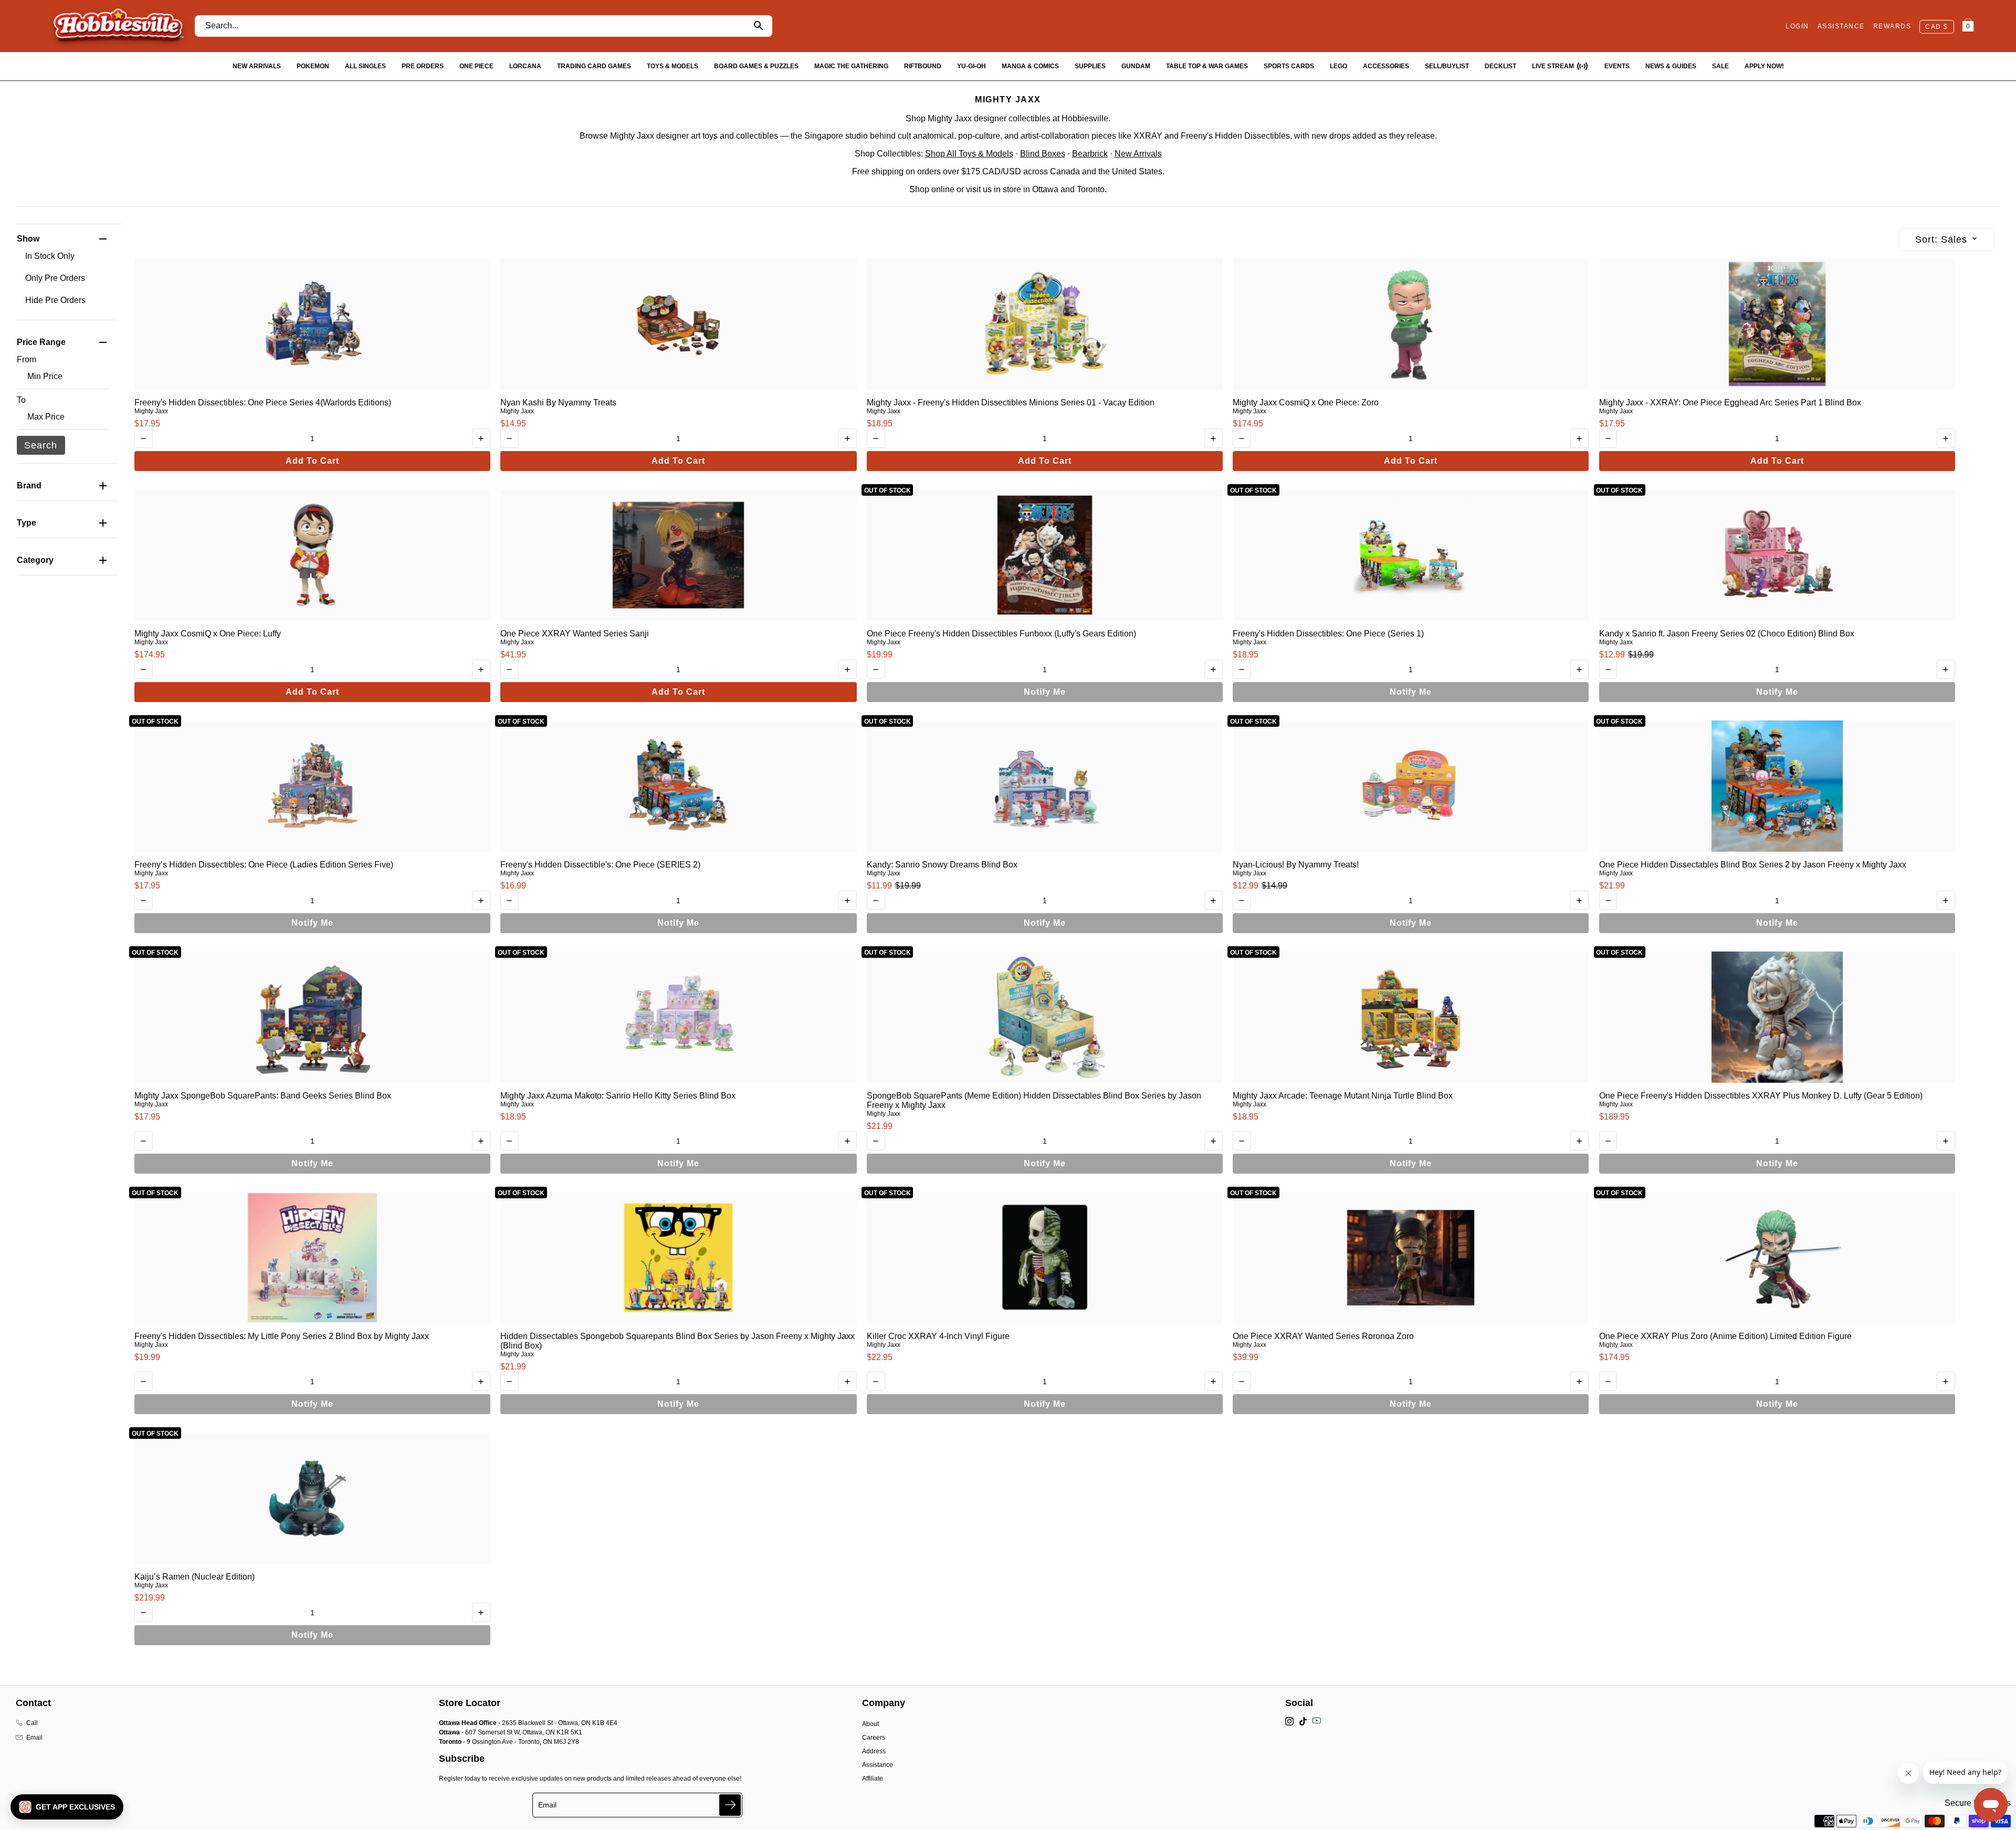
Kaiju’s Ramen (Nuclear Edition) (195, 1577)
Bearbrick (1090, 154)
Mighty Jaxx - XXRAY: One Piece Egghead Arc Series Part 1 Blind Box (1730, 402)
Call (32, 1723)
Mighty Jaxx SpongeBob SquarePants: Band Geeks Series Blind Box (263, 1096)
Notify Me (1045, 692)
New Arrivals (1138, 154)
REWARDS (1892, 26)
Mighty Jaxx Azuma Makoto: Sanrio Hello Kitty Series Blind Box (618, 1096)
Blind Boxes (1043, 154)
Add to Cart (312, 461)
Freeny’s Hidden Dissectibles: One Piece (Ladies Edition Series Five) (264, 865)
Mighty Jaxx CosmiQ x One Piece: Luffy (208, 634)
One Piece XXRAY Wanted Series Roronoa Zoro (1323, 1336)
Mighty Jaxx (151, 411)
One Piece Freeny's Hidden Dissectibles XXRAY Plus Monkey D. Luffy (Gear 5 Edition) (1761, 1096)
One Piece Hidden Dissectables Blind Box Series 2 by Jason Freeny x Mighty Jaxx (1753, 865)
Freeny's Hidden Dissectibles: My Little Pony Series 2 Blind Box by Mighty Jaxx (282, 1336)
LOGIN (1797, 26)
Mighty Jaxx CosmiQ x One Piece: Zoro (1306, 402)
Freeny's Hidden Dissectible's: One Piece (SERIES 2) (600, 865)
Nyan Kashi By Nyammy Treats (558, 402)
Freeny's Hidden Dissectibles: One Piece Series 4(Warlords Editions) (263, 402)
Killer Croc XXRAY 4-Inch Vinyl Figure (938, 1336)
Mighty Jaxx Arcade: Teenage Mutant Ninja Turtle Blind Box (1343, 1096)
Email (34, 1738)
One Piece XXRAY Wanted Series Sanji (575, 634)
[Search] (759, 26)
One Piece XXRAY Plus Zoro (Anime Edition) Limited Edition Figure (1725, 1336)
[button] (67, 1807)
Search (41, 445)
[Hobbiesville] (118, 26)
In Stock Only (50, 256)
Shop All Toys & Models (969, 154)
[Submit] (730, 1805)
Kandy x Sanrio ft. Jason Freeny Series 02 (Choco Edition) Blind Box (1727, 634)
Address (874, 1751)
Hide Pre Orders (55, 300)
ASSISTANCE (1841, 26)
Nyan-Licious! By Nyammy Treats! (1296, 865)
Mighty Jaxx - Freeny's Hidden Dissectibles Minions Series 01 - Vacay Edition (1011, 402)
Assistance (878, 1765)
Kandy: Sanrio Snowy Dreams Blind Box (942, 865)
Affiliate (873, 1779)
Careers (874, 1738)
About (870, 1724)
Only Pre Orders (55, 278)
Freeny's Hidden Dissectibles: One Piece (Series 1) (1328, 634)
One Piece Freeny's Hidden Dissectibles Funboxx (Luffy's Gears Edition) (1001, 634)
